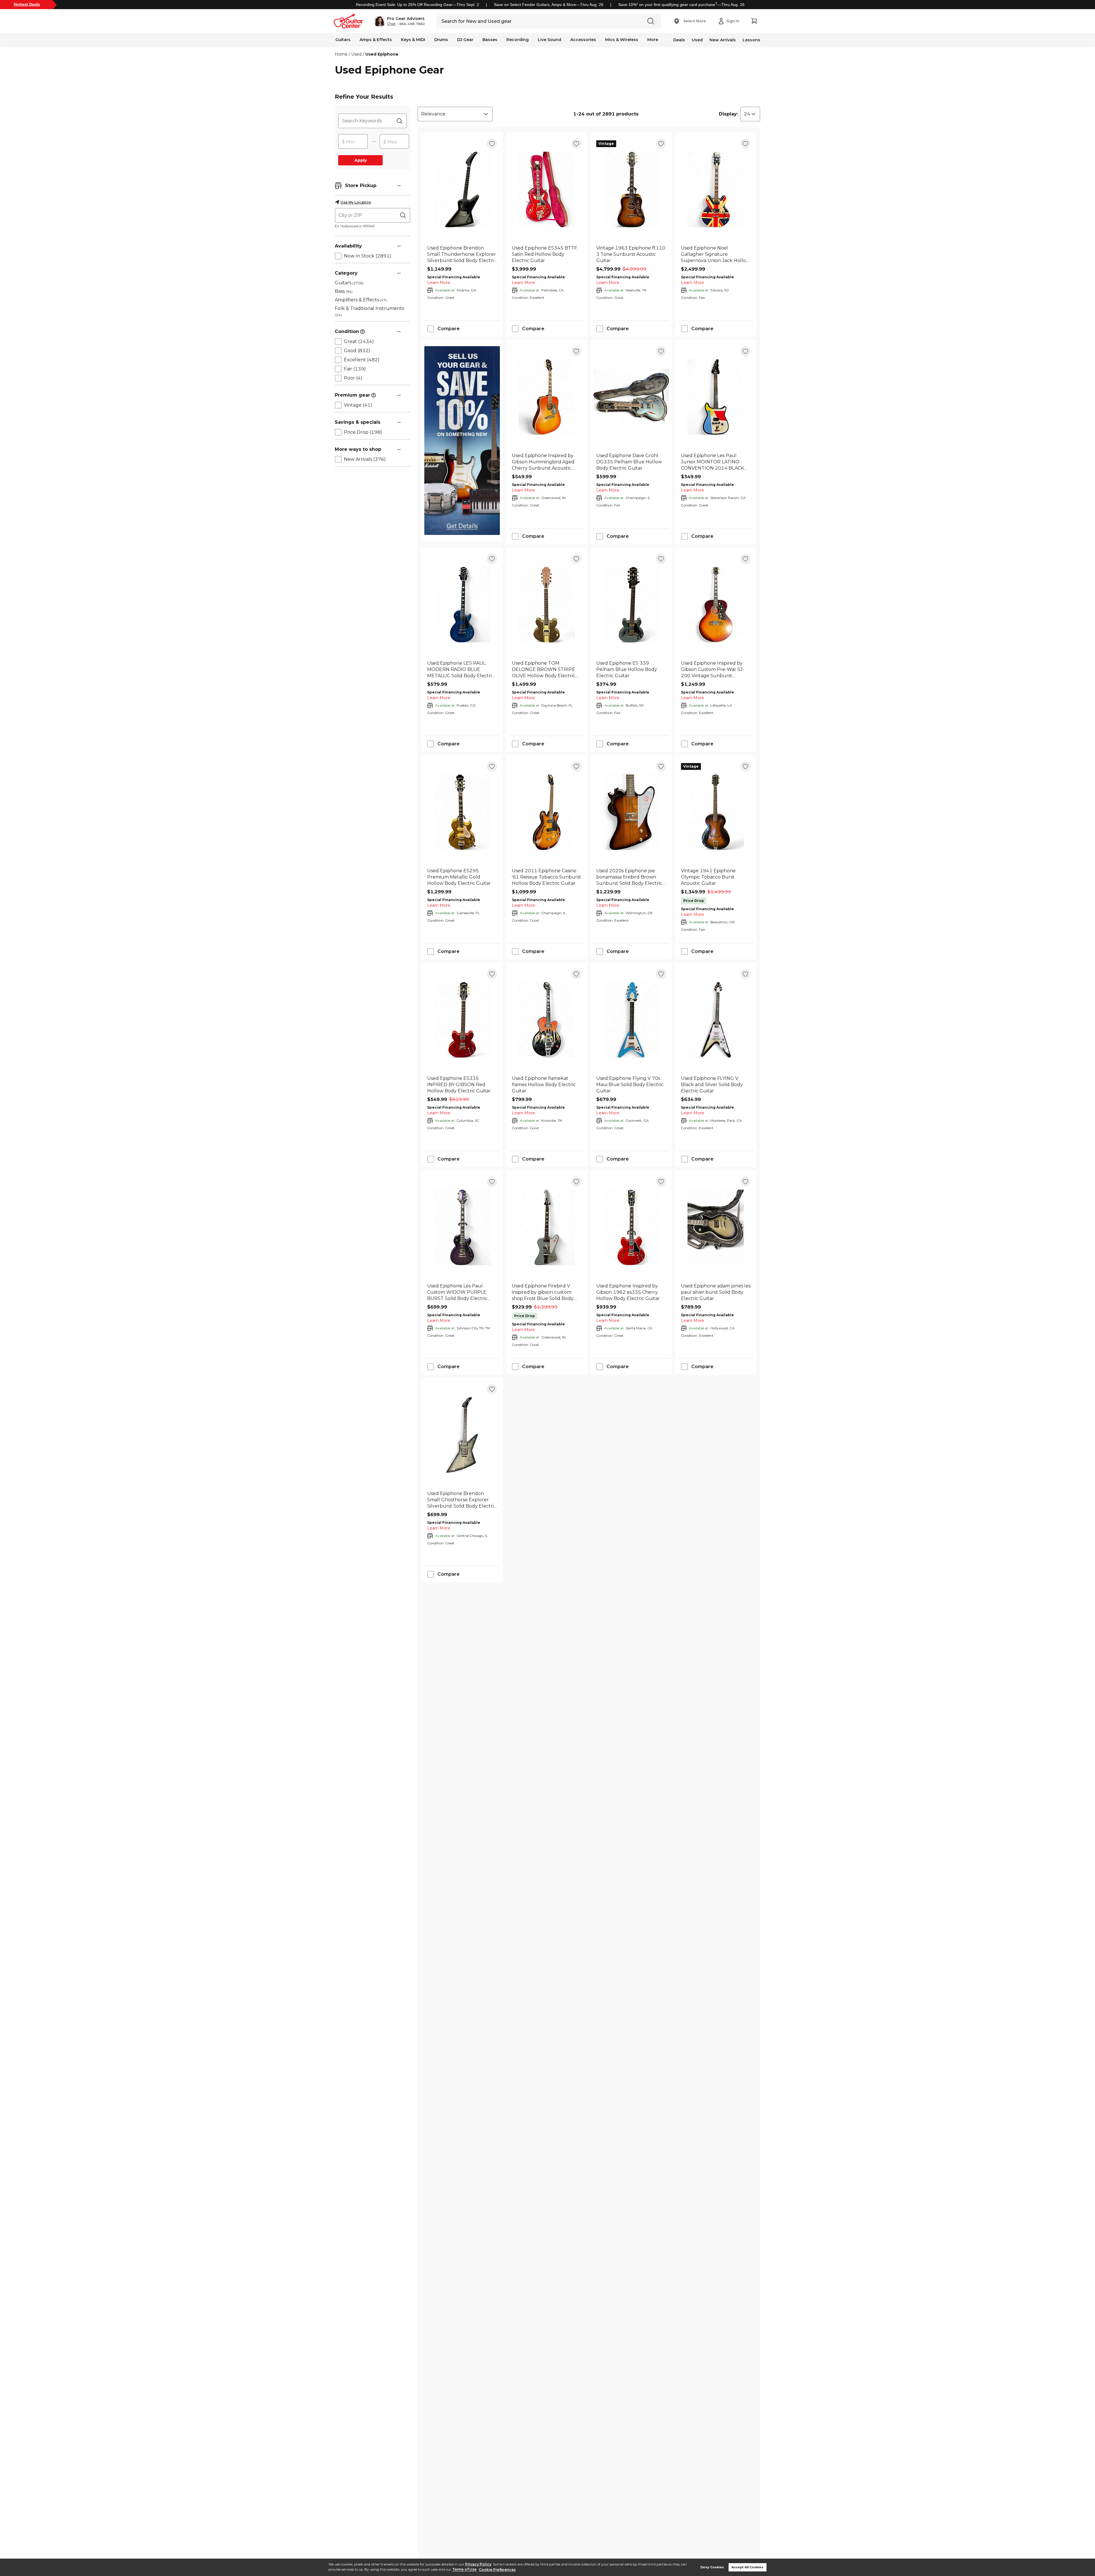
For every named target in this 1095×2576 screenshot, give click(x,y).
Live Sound (549, 40)
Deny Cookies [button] (712, 2567)
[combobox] (455, 114)
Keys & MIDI (413, 40)
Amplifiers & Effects (361, 300)
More (653, 40)
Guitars (343, 40)
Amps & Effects (376, 40)
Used (697, 40)
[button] (400, 21)
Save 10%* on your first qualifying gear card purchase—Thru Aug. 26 (681, 5)
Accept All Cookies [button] (747, 2567)
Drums (441, 40)
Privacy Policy (478, 2564)
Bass (344, 291)
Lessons (751, 40)
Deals (679, 40)
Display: (728, 114)
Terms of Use (464, 2570)
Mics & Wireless (622, 40)
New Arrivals (723, 40)
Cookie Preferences (497, 2570)
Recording (518, 40)
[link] (462, 254)
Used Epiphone (382, 54)
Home (341, 54)
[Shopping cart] (754, 21)
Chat (391, 24)
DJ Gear (465, 40)
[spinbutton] (353, 142)
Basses (490, 40)
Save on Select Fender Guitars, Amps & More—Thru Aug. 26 (549, 5)
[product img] (462, 189)
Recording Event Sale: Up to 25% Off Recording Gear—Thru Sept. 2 (417, 5)
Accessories (583, 40)
